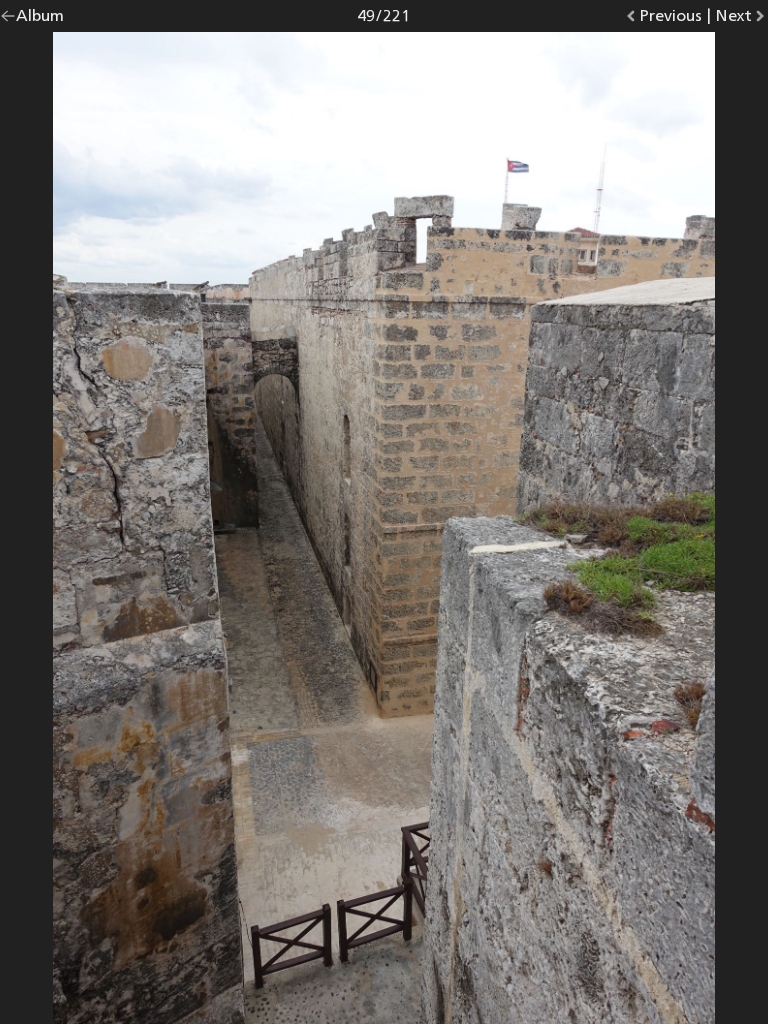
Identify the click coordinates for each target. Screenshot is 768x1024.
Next (741, 19)
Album (40, 19)
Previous (670, 19)
